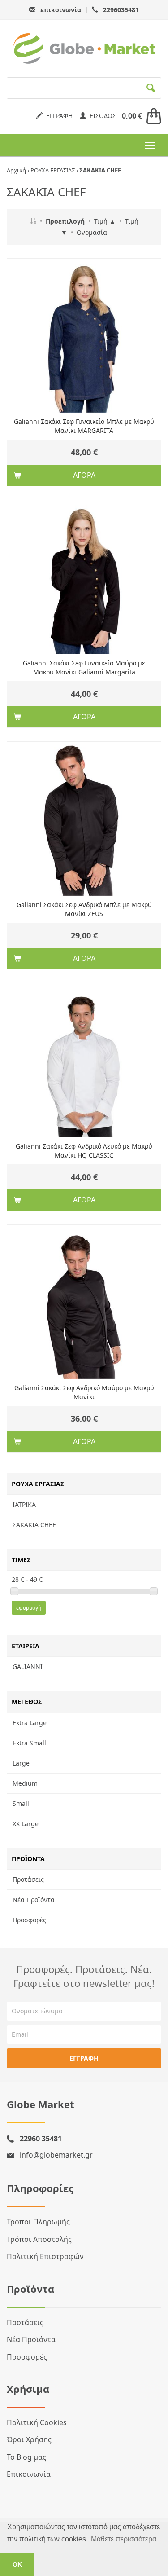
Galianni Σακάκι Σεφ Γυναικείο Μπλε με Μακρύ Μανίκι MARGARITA (84, 426)
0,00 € (132, 116)
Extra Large (30, 1723)
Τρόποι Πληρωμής (38, 2222)
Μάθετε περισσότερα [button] (124, 2539)
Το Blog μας (26, 2457)
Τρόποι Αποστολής (39, 2239)
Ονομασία (92, 232)
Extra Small (29, 1743)
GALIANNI (28, 1667)
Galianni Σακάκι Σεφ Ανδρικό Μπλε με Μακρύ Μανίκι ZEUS (84, 909)
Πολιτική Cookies (37, 2422)
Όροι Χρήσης (29, 2439)
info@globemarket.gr (56, 2155)
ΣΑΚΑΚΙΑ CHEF (34, 1525)
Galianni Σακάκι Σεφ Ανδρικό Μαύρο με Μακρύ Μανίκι (84, 1392)
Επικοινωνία (29, 2474)
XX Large (26, 1824)
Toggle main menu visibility (150, 145)
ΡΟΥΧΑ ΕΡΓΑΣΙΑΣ (53, 170)
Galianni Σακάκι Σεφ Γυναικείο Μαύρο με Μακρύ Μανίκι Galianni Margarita (84, 667)
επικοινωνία (61, 10)
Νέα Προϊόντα (34, 1900)
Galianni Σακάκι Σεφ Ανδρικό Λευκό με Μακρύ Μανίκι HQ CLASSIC (84, 1151)
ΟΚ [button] (17, 2564)
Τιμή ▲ (105, 221)
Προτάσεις (28, 1879)
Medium (25, 1783)
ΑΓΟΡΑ (84, 475)
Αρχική (16, 170)
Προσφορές (29, 1920)
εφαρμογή (29, 1608)
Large (21, 1763)
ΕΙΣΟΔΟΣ (101, 116)
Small (21, 1803)
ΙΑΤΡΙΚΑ (24, 1504)
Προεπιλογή (65, 221)
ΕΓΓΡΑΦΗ (58, 116)
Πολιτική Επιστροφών (45, 2256)
